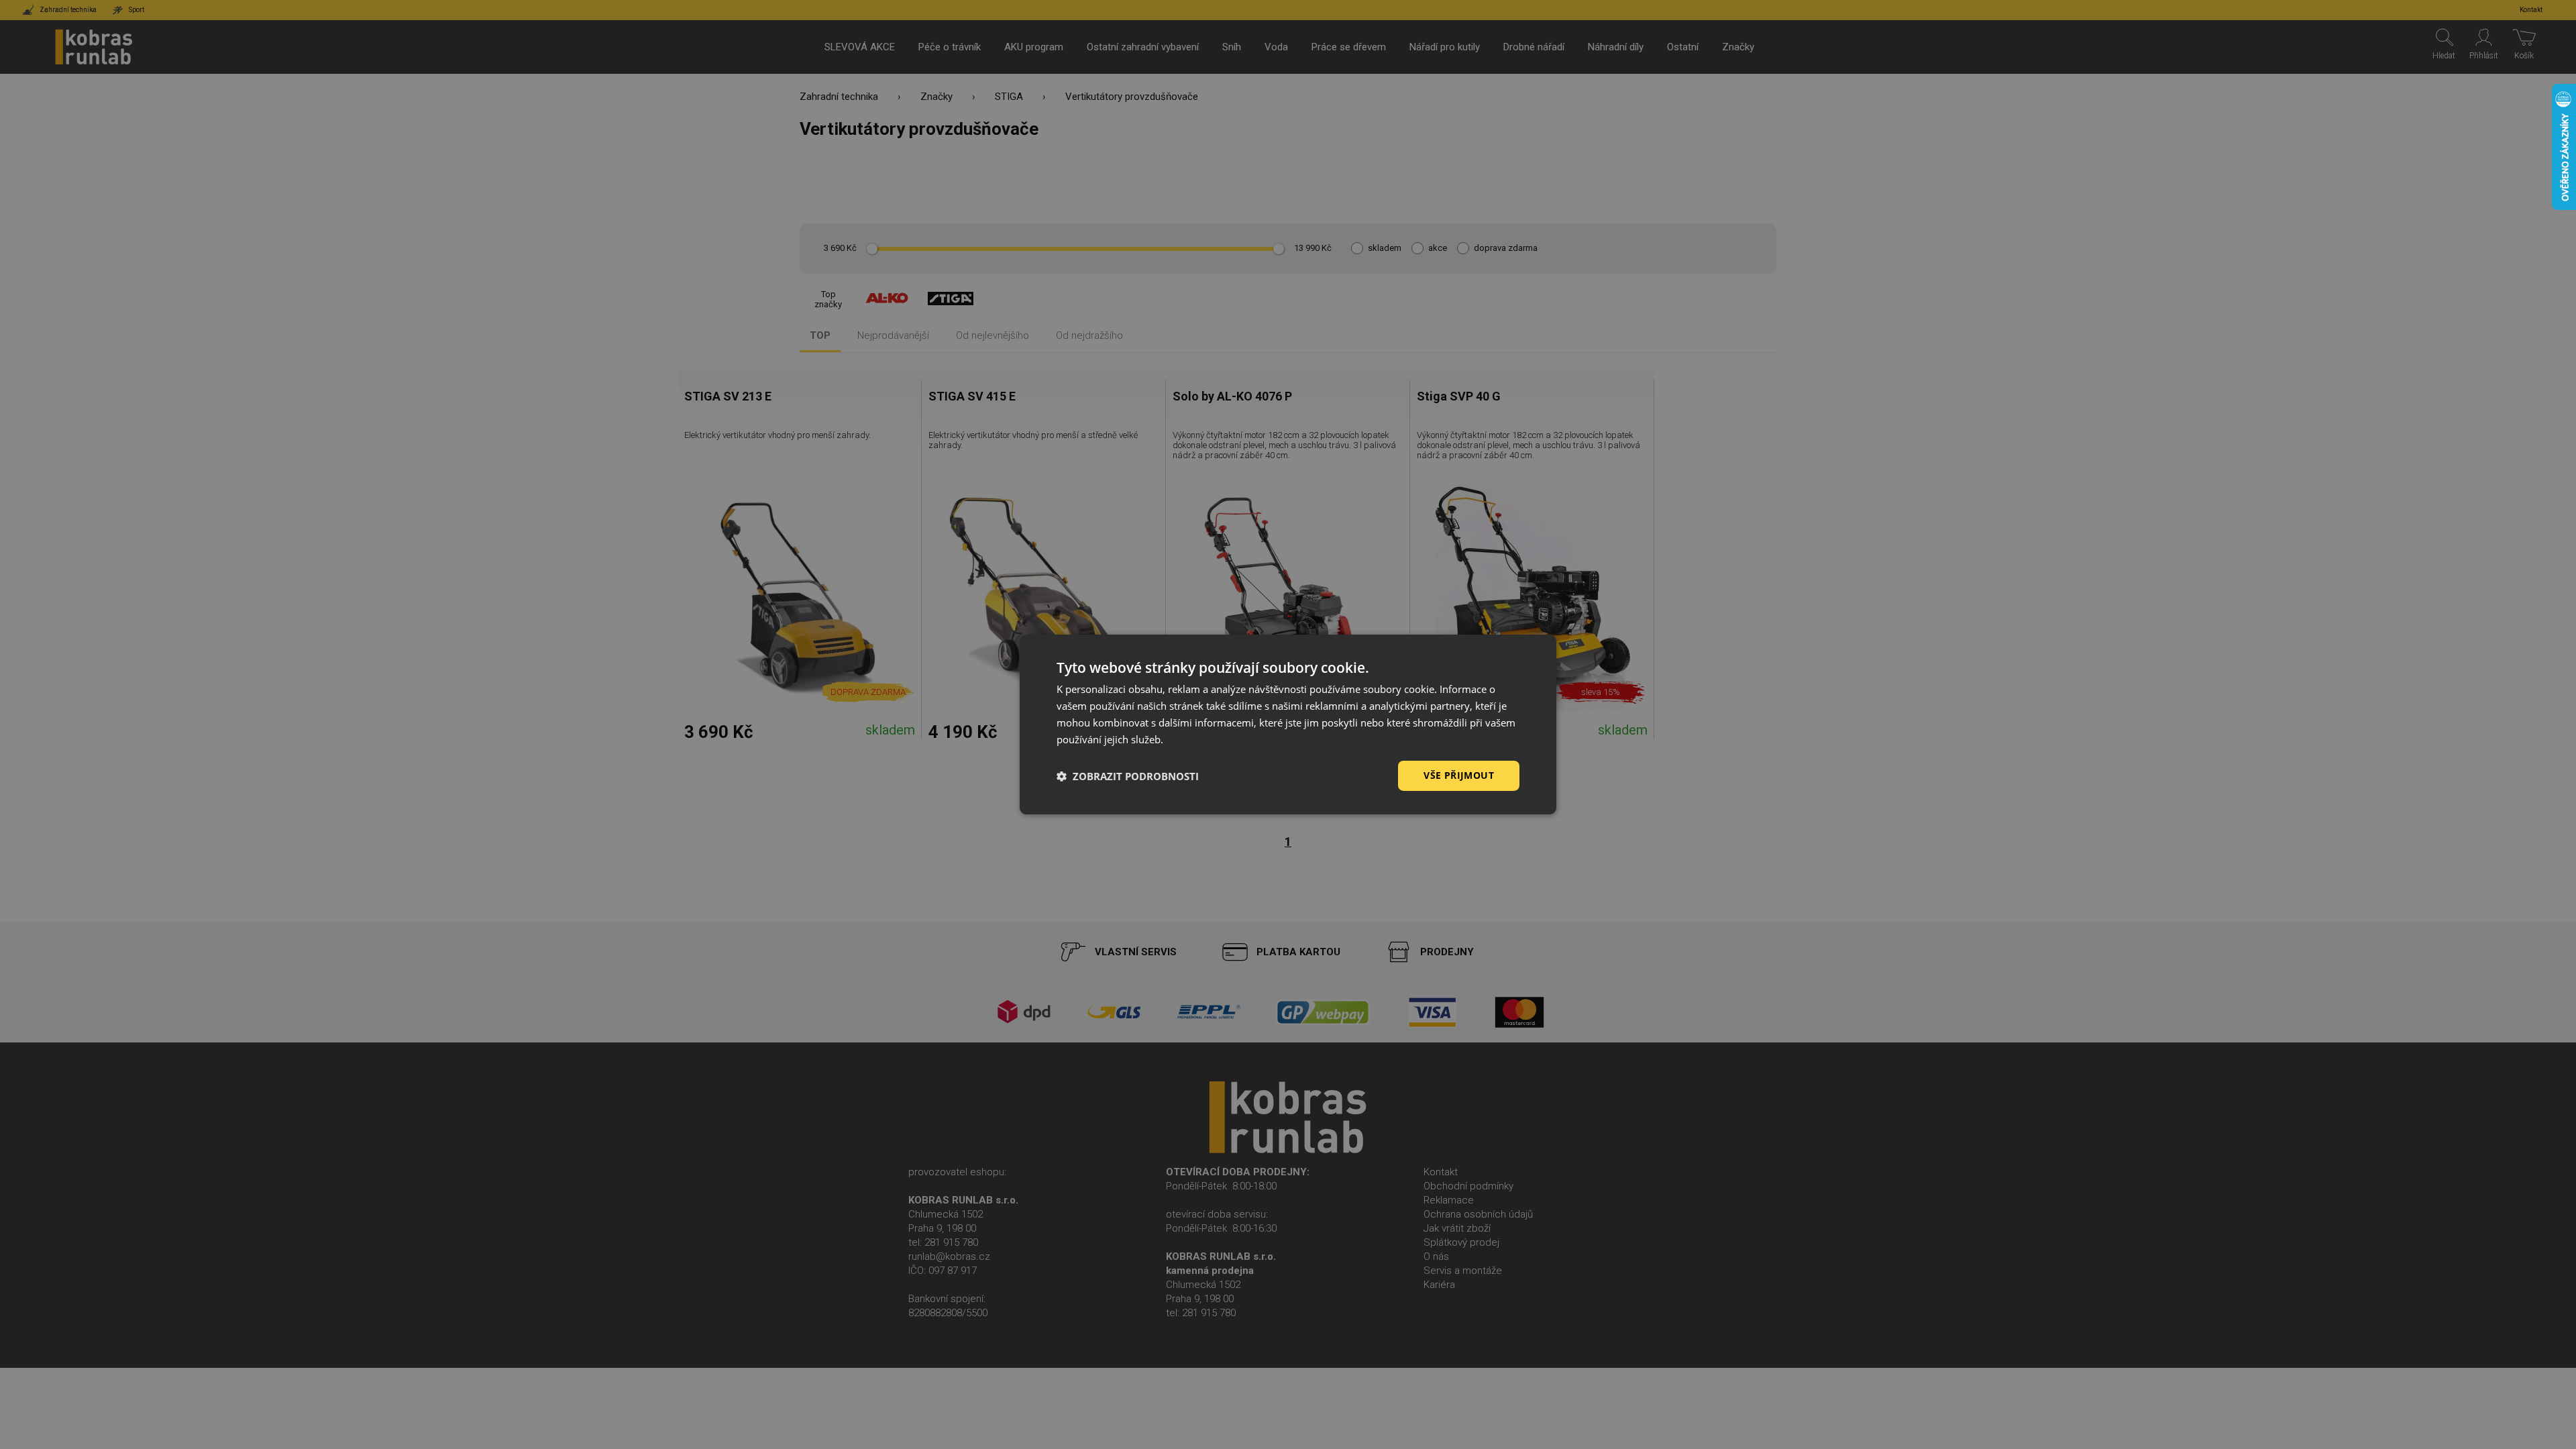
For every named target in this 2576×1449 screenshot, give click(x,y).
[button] (1128, 776)
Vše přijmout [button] (1459, 775)
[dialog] (1288, 724)
